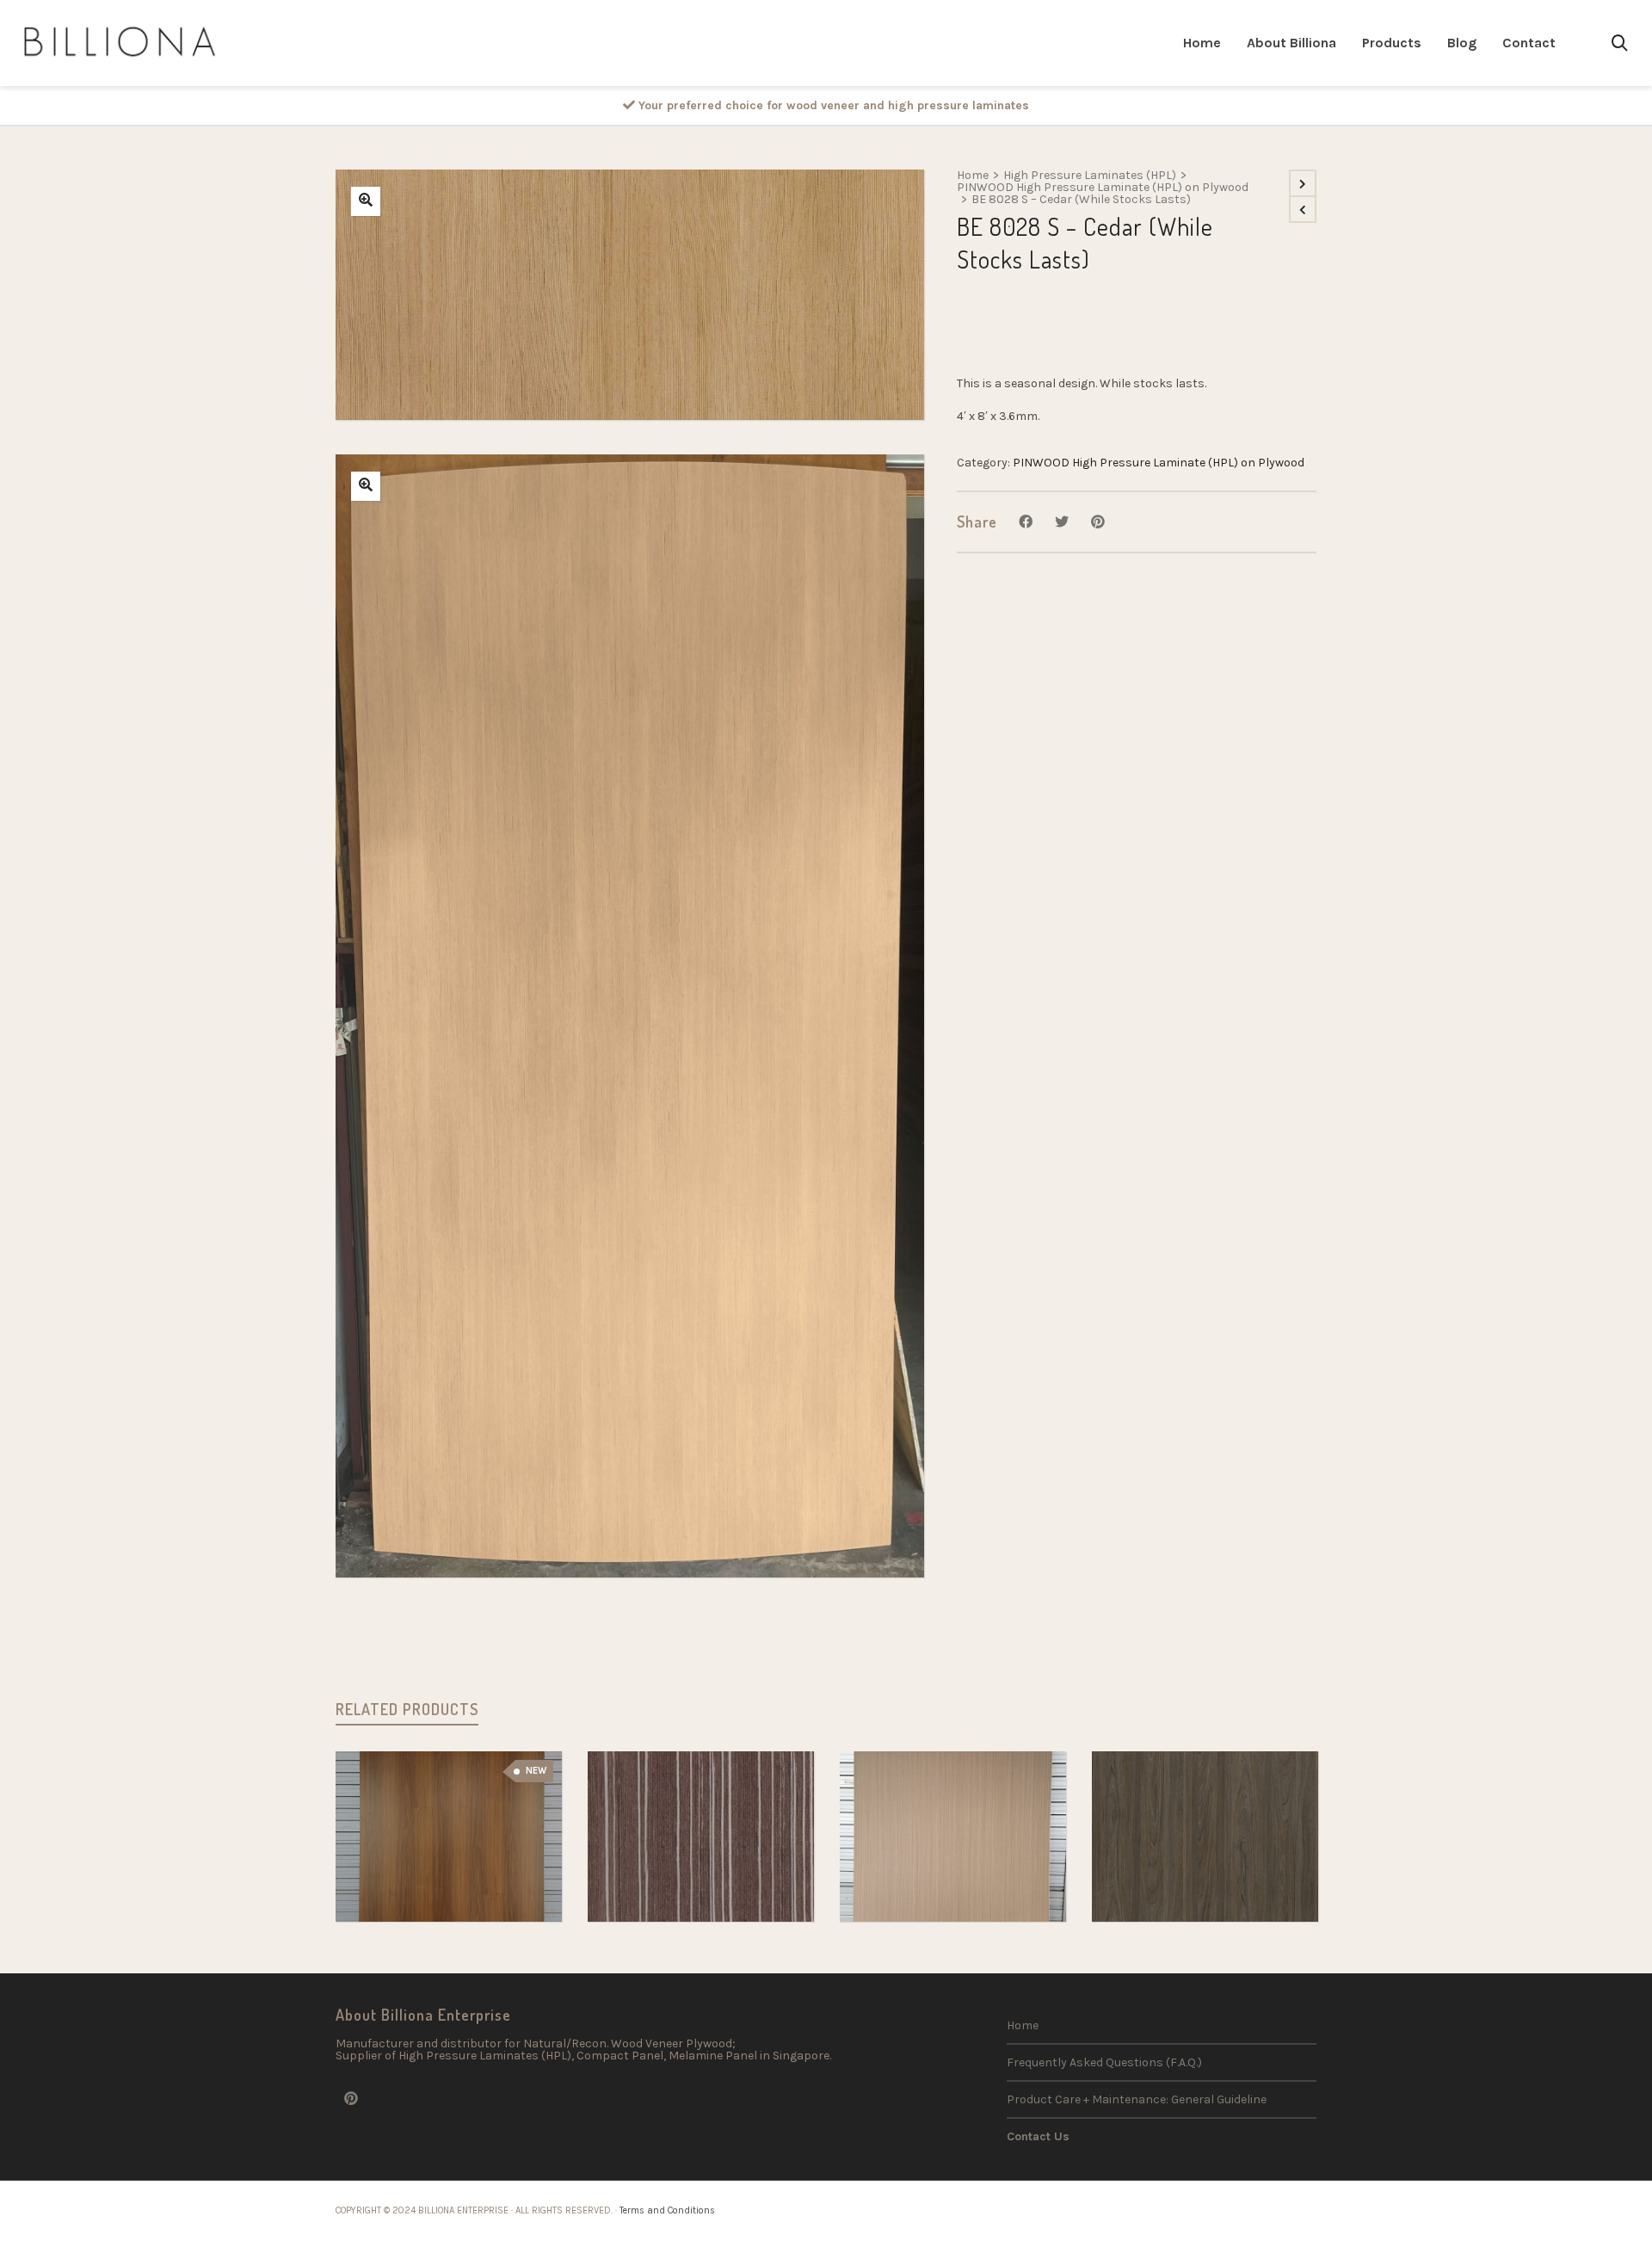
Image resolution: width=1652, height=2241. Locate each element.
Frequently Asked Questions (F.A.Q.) (1104, 2062)
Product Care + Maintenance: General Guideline (1137, 2099)
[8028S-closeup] (366, 201)
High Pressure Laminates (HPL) (1090, 176)
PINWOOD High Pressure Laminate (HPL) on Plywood (1103, 188)
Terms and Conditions (667, 2210)
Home (973, 176)
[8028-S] (366, 486)
